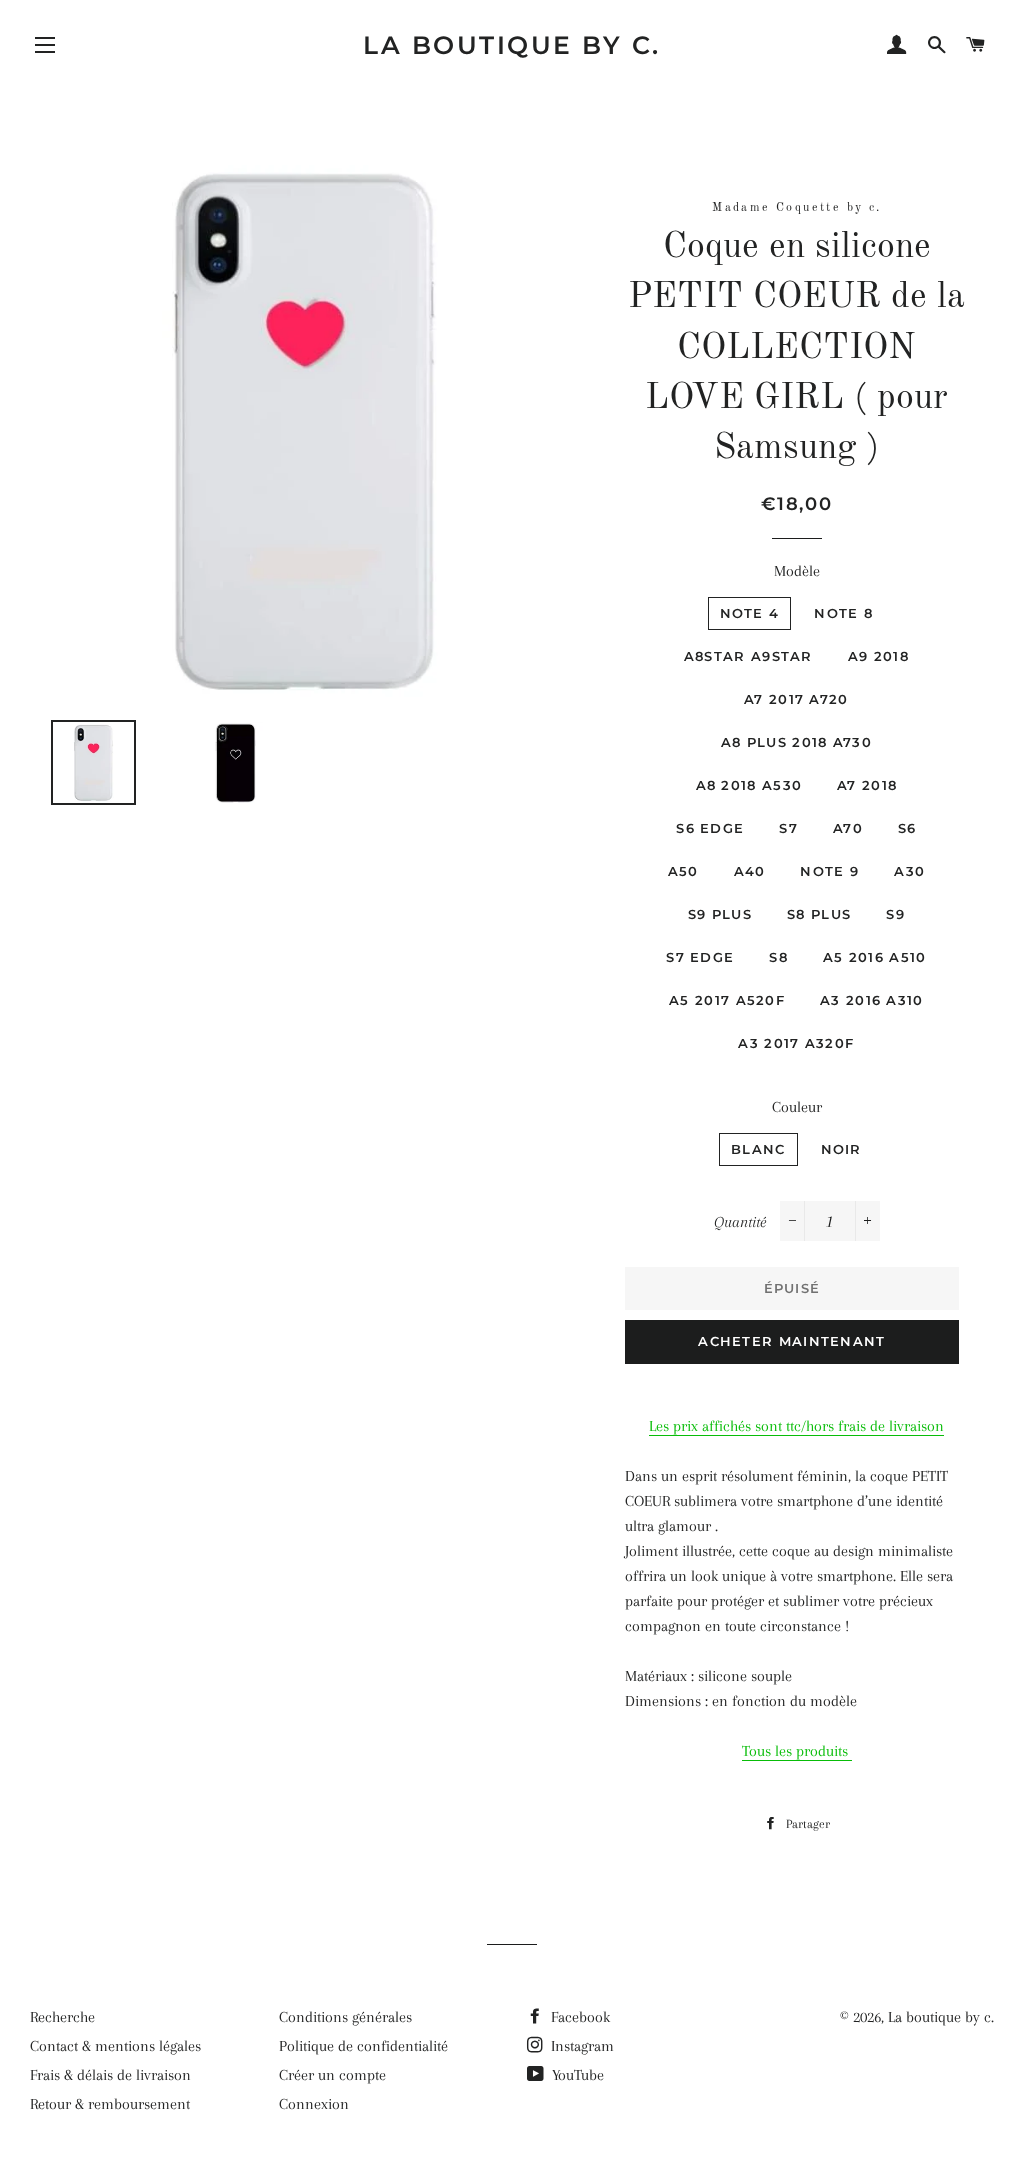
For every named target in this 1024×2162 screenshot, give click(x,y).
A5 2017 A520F (727, 1000)
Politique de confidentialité (363, 2046)
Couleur (797, 1107)
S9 (895, 914)
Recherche (62, 2017)
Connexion (314, 2104)
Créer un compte (332, 2075)
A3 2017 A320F (796, 1043)
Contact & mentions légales (115, 2046)
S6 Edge (710, 828)
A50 (683, 871)
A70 (848, 828)
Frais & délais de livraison (110, 2075)
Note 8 (843, 613)
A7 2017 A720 (796, 699)
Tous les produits (797, 1751)
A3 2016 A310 (872, 1000)
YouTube (576, 2075)
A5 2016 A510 (875, 957)
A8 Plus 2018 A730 (796, 742)
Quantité (740, 1222)
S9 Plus (720, 914)
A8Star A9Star (748, 656)
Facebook (578, 2017)
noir (841, 1149)
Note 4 (750, 613)
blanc (758, 1149)
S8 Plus (819, 914)
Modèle (797, 571)
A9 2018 (878, 656)
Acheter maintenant (791, 1341)
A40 (750, 871)
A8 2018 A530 (749, 785)
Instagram (580, 2046)
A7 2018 (867, 785)
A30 (909, 871)
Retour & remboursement (110, 2104)
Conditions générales (345, 2017)
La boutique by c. (512, 45)
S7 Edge (700, 957)
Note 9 (829, 871)
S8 (778, 957)
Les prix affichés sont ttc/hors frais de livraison (796, 1426)
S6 (907, 828)
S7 (788, 828)
